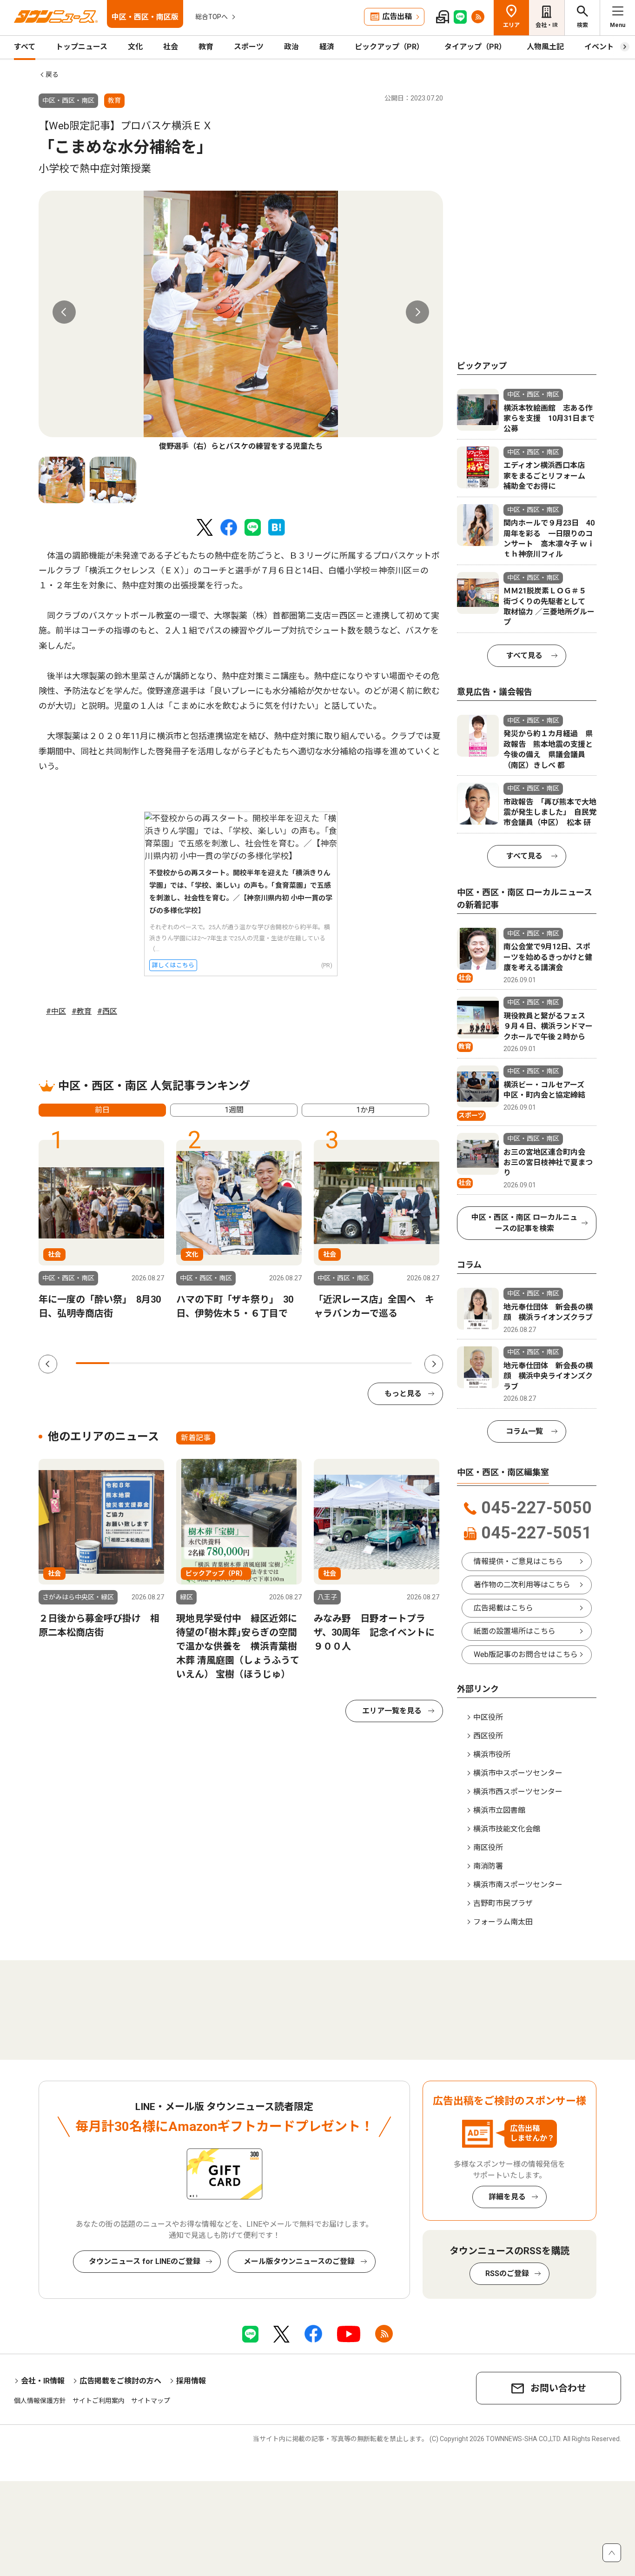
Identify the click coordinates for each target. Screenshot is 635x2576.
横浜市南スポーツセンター (518, 1885)
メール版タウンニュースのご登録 (299, 2261)
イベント (599, 47)
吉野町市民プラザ (503, 1903)
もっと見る (403, 1394)
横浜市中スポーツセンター (518, 1773)
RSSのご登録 (507, 2273)
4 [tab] (193, 1363)
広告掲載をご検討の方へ (120, 2381)
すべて (25, 47)
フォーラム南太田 (503, 1922)
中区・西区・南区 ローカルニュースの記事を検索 (524, 1223)
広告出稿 (397, 17)
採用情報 (191, 2381)
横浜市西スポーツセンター (518, 1792)
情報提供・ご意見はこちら (518, 1561)
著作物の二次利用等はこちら (522, 1585)
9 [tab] (361, 1363)
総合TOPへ (212, 17)
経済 (327, 47)
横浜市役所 (492, 1754)
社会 (171, 47)
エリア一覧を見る (392, 1711)
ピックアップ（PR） (389, 47)
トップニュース (82, 47)
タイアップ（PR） (475, 47)
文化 (135, 47)
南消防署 (488, 1866)
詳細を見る (507, 2197)
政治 (291, 47)
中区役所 (488, 1717)
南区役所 (488, 1847)
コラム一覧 (524, 1431)
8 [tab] (328, 1363)
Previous (64, 312)
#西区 (107, 1011)
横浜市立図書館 (499, 1810)
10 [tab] (395, 1363)
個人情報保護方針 (40, 2401)
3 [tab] (160, 1363)
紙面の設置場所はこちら (515, 1631)
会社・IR (547, 25)
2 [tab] (126, 1363)
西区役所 (488, 1736)
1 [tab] (93, 1363)
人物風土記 (545, 47)
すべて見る (524, 656)
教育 (206, 47)
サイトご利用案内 (99, 2401)
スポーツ (249, 47)
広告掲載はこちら (503, 1608)
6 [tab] (261, 1363)
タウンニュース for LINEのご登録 (145, 2261)
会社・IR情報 (43, 2381)
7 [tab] (294, 1363)
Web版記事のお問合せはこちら (526, 1654)
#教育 (82, 1011)
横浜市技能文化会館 (507, 1829)
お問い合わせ (558, 2388)
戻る (52, 74)
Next (417, 312)
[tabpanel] (241, 321)
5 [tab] (227, 1363)
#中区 (56, 1011)
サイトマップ (151, 2401)
